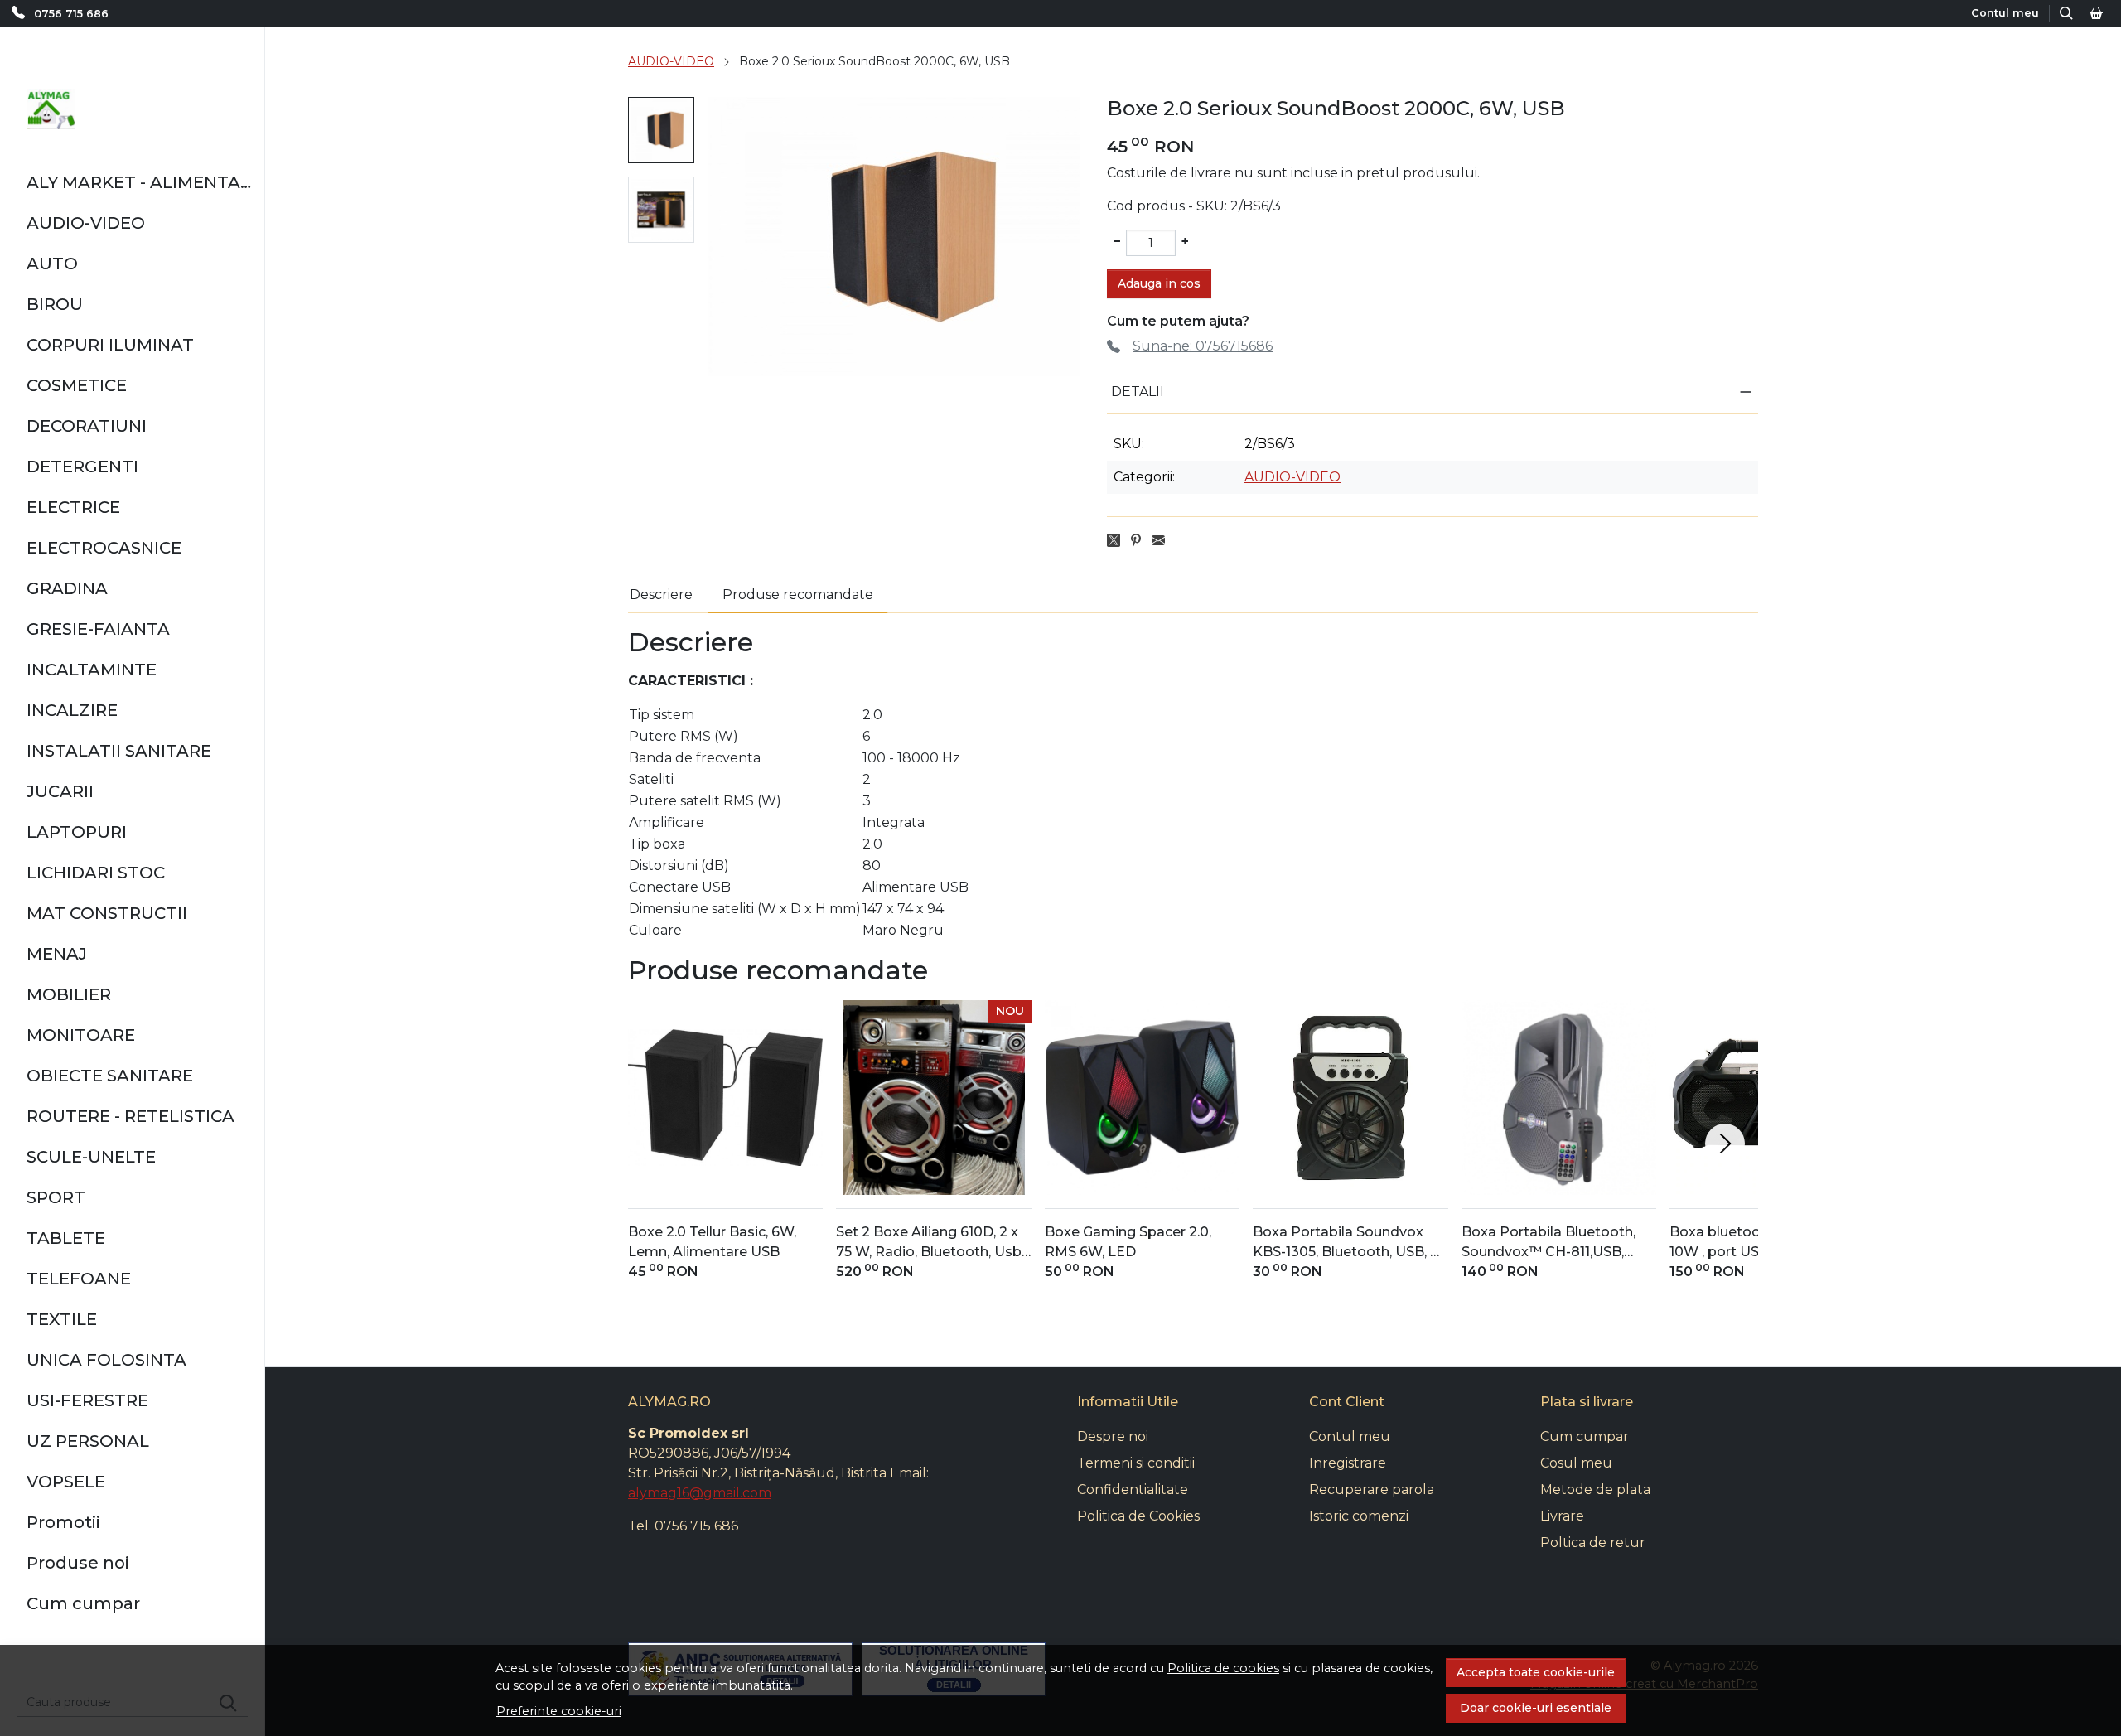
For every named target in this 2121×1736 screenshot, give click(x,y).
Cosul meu (1576, 1463)
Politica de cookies (1223, 1668)
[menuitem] (661, 130)
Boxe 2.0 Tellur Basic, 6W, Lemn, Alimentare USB (712, 1242)
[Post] (1118, 540)
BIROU (55, 304)
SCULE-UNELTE (91, 1157)
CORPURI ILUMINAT (110, 345)
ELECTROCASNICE (104, 548)
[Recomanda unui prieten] (1163, 540)
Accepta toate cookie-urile (1536, 1672)
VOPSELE (66, 1482)
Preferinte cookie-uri (559, 1711)
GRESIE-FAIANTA (98, 629)
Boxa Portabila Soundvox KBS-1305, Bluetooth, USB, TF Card (1350, 1243)
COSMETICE (77, 385)
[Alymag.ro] (51, 109)
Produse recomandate (798, 595)
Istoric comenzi (1359, 1516)
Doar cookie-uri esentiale (1536, 1708)
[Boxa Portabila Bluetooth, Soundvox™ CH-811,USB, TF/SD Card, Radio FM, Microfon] (1559, 1098)
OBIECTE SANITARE (110, 1076)
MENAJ (57, 954)
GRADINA (67, 588)
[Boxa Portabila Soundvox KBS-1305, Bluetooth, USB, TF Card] (1350, 1098)
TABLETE (66, 1238)
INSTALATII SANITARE (119, 751)
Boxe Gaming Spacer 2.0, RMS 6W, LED (1128, 1242)
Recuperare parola (1372, 1489)
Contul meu (1350, 1436)
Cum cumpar (83, 1603)
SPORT (56, 1197)
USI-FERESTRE (87, 1400)
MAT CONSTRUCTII (107, 913)
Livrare (1562, 1516)
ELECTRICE (73, 507)
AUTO (52, 264)
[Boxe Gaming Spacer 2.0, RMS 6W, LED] (1142, 1098)
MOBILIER (69, 994)
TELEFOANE (79, 1279)
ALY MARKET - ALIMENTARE (139, 182)
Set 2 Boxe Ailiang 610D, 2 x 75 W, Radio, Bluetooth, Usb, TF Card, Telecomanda (930, 1243)
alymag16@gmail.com (700, 1493)
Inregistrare (1348, 1463)
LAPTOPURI (77, 832)
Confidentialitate (1133, 1489)
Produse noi (78, 1563)
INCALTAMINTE (92, 670)
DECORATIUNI (87, 426)
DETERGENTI (82, 467)
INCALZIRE (72, 710)
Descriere (661, 595)
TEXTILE (62, 1319)
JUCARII (60, 791)
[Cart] (2096, 13)
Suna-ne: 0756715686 (1203, 346)
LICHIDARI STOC (96, 873)
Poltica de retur (1593, 1543)
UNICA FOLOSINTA (106, 1360)
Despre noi (1113, 1436)
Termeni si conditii (1136, 1463)
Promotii (63, 1522)
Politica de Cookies (1138, 1516)
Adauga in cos (1159, 283)
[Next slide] (1725, 1144)
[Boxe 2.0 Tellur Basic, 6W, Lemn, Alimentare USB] (725, 1098)
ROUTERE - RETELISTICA (130, 1116)
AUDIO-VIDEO (86, 223)
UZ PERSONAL (88, 1441)
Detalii (1138, 392)
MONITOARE (81, 1035)
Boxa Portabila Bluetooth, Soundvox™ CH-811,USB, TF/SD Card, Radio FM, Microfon (1548, 1243)
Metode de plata (1595, 1489)
